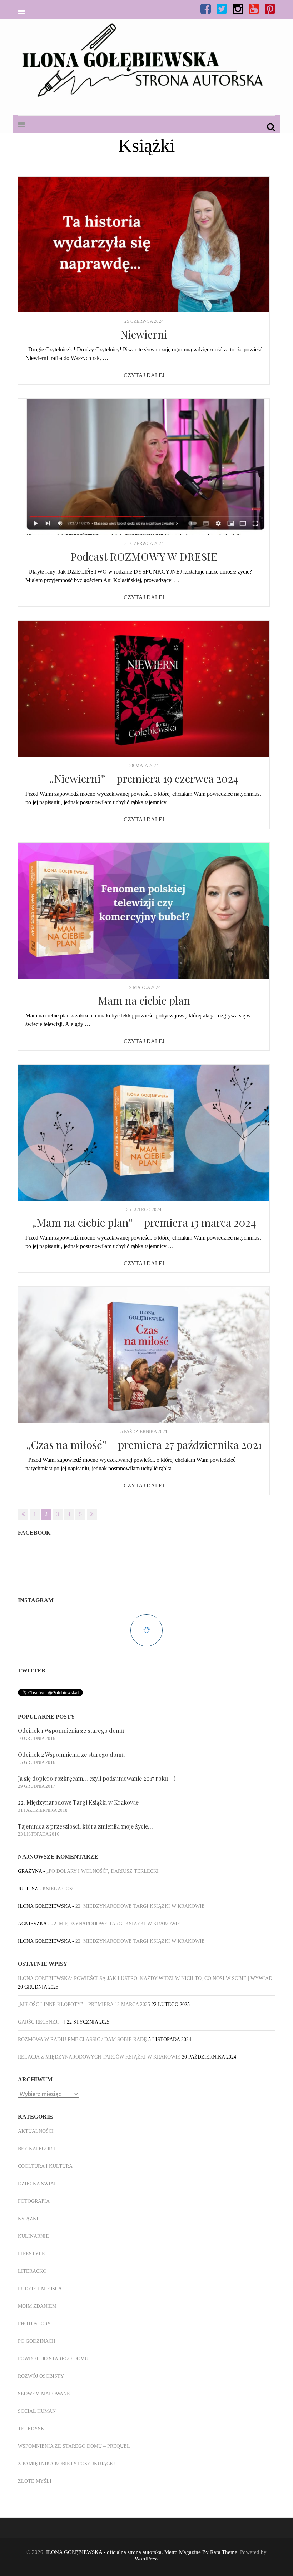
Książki (28, 2219)
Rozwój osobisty (41, 2376)
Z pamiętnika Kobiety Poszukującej (66, 2464)
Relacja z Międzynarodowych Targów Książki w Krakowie (99, 2057)
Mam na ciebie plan (144, 1000)
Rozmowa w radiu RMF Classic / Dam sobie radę (82, 2039)
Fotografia (34, 2201)
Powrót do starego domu (53, 2359)
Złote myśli (35, 2481)
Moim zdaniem (37, 2306)
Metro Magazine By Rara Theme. (202, 2552)
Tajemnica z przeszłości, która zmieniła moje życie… (85, 1826)
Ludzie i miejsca (40, 2289)
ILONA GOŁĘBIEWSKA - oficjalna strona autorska (104, 2552)
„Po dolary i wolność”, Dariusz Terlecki (103, 1871)
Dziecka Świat (37, 2184)
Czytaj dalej (144, 375)
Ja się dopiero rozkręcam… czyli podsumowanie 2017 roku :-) (97, 1778)
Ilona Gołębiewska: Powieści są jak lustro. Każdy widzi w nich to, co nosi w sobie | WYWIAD (145, 1978)
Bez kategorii (37, 2149)
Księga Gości (60, 1889)
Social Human (37, 2411)
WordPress (146, 2559)
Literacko (32, 2271)
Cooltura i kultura (45, 2166)
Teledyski (32, 2429)
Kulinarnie (33, 2236)
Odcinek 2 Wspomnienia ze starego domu (71, 1754)
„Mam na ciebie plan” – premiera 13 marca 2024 (144, 1222)
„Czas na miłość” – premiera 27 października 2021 (144, 1445)
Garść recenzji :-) (42, 2022)
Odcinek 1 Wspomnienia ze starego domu (71, 1730)
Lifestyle (31, 2254)
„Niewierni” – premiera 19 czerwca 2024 (144, 779)
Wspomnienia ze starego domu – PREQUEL (74, 2446)
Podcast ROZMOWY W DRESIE (144, 556)
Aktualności (36, 2131)
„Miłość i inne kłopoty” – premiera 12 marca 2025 (84, 2004)
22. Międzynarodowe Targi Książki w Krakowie (78, 1802)
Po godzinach (37, 2341)
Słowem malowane (44, 2394)
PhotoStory (34, 2324)
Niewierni (144, 334)
